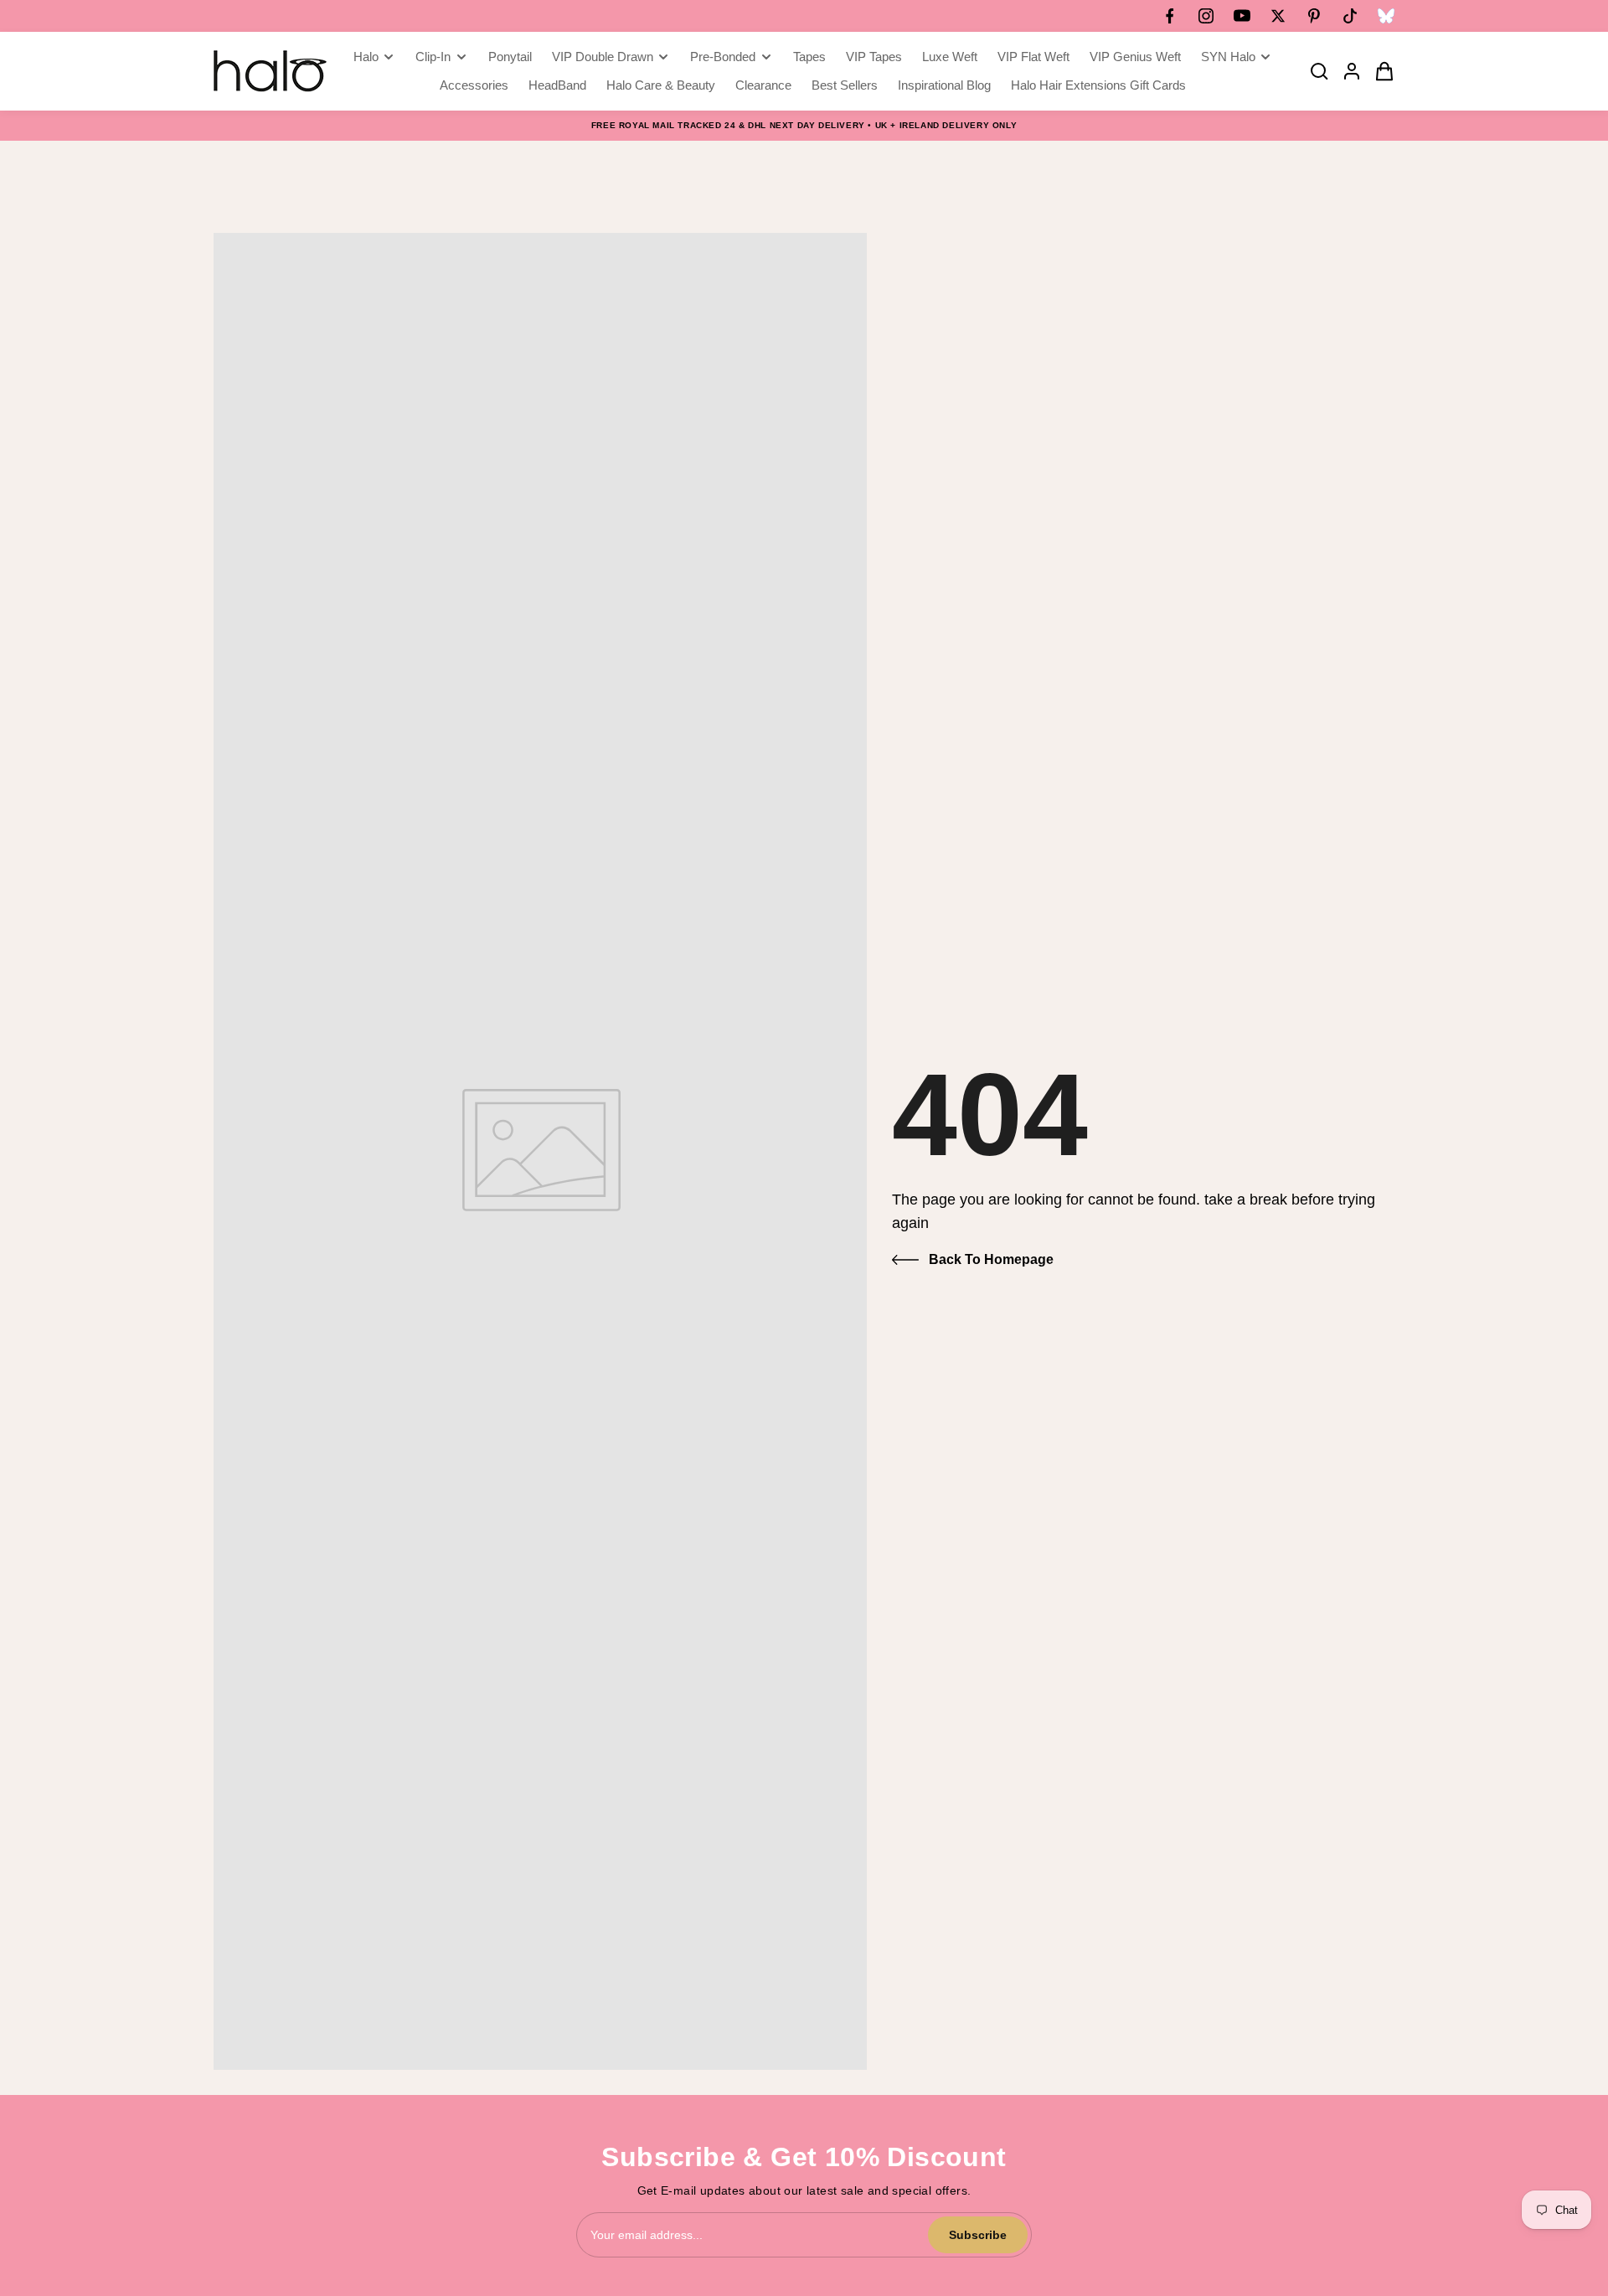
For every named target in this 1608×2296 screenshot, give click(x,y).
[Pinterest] (1314, 16)
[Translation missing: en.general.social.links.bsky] (1386, 16)
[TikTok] (1350, 16)
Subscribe (978, 2235)
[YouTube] (1242, 16)
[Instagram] (1206, 16)
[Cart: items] (1379, 71)
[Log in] (1347, 71)
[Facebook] (1170, 16)
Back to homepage (991, 1259)
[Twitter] (1278, 16)
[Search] (1314, 71)
